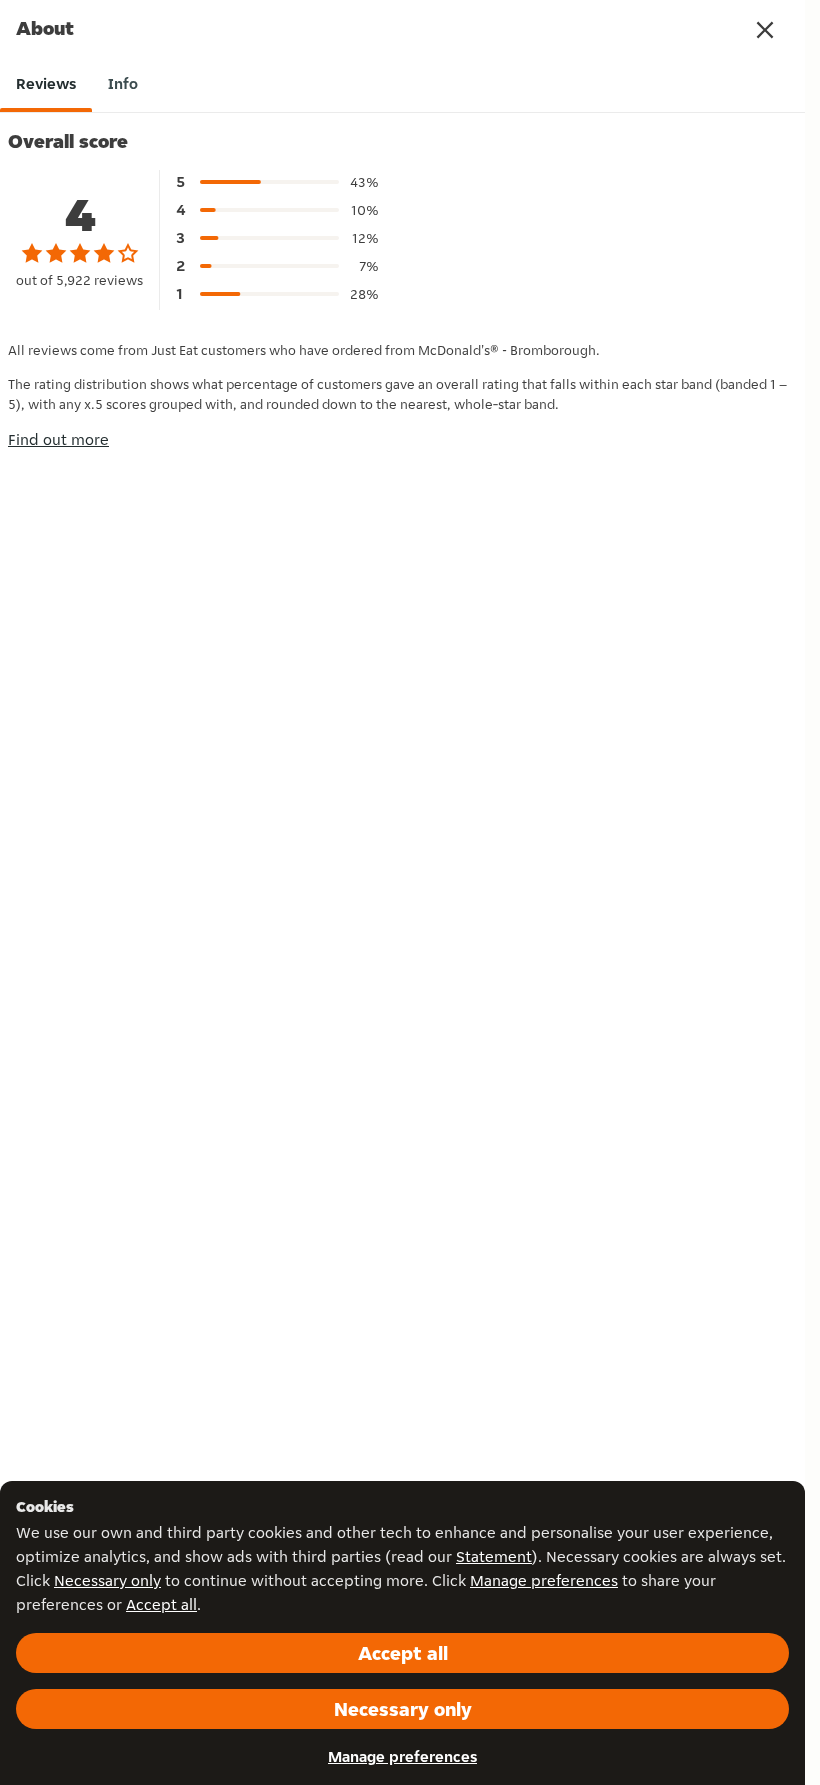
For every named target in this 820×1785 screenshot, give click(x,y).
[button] (765, 30)
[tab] (46, 84)
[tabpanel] (402, 279)
